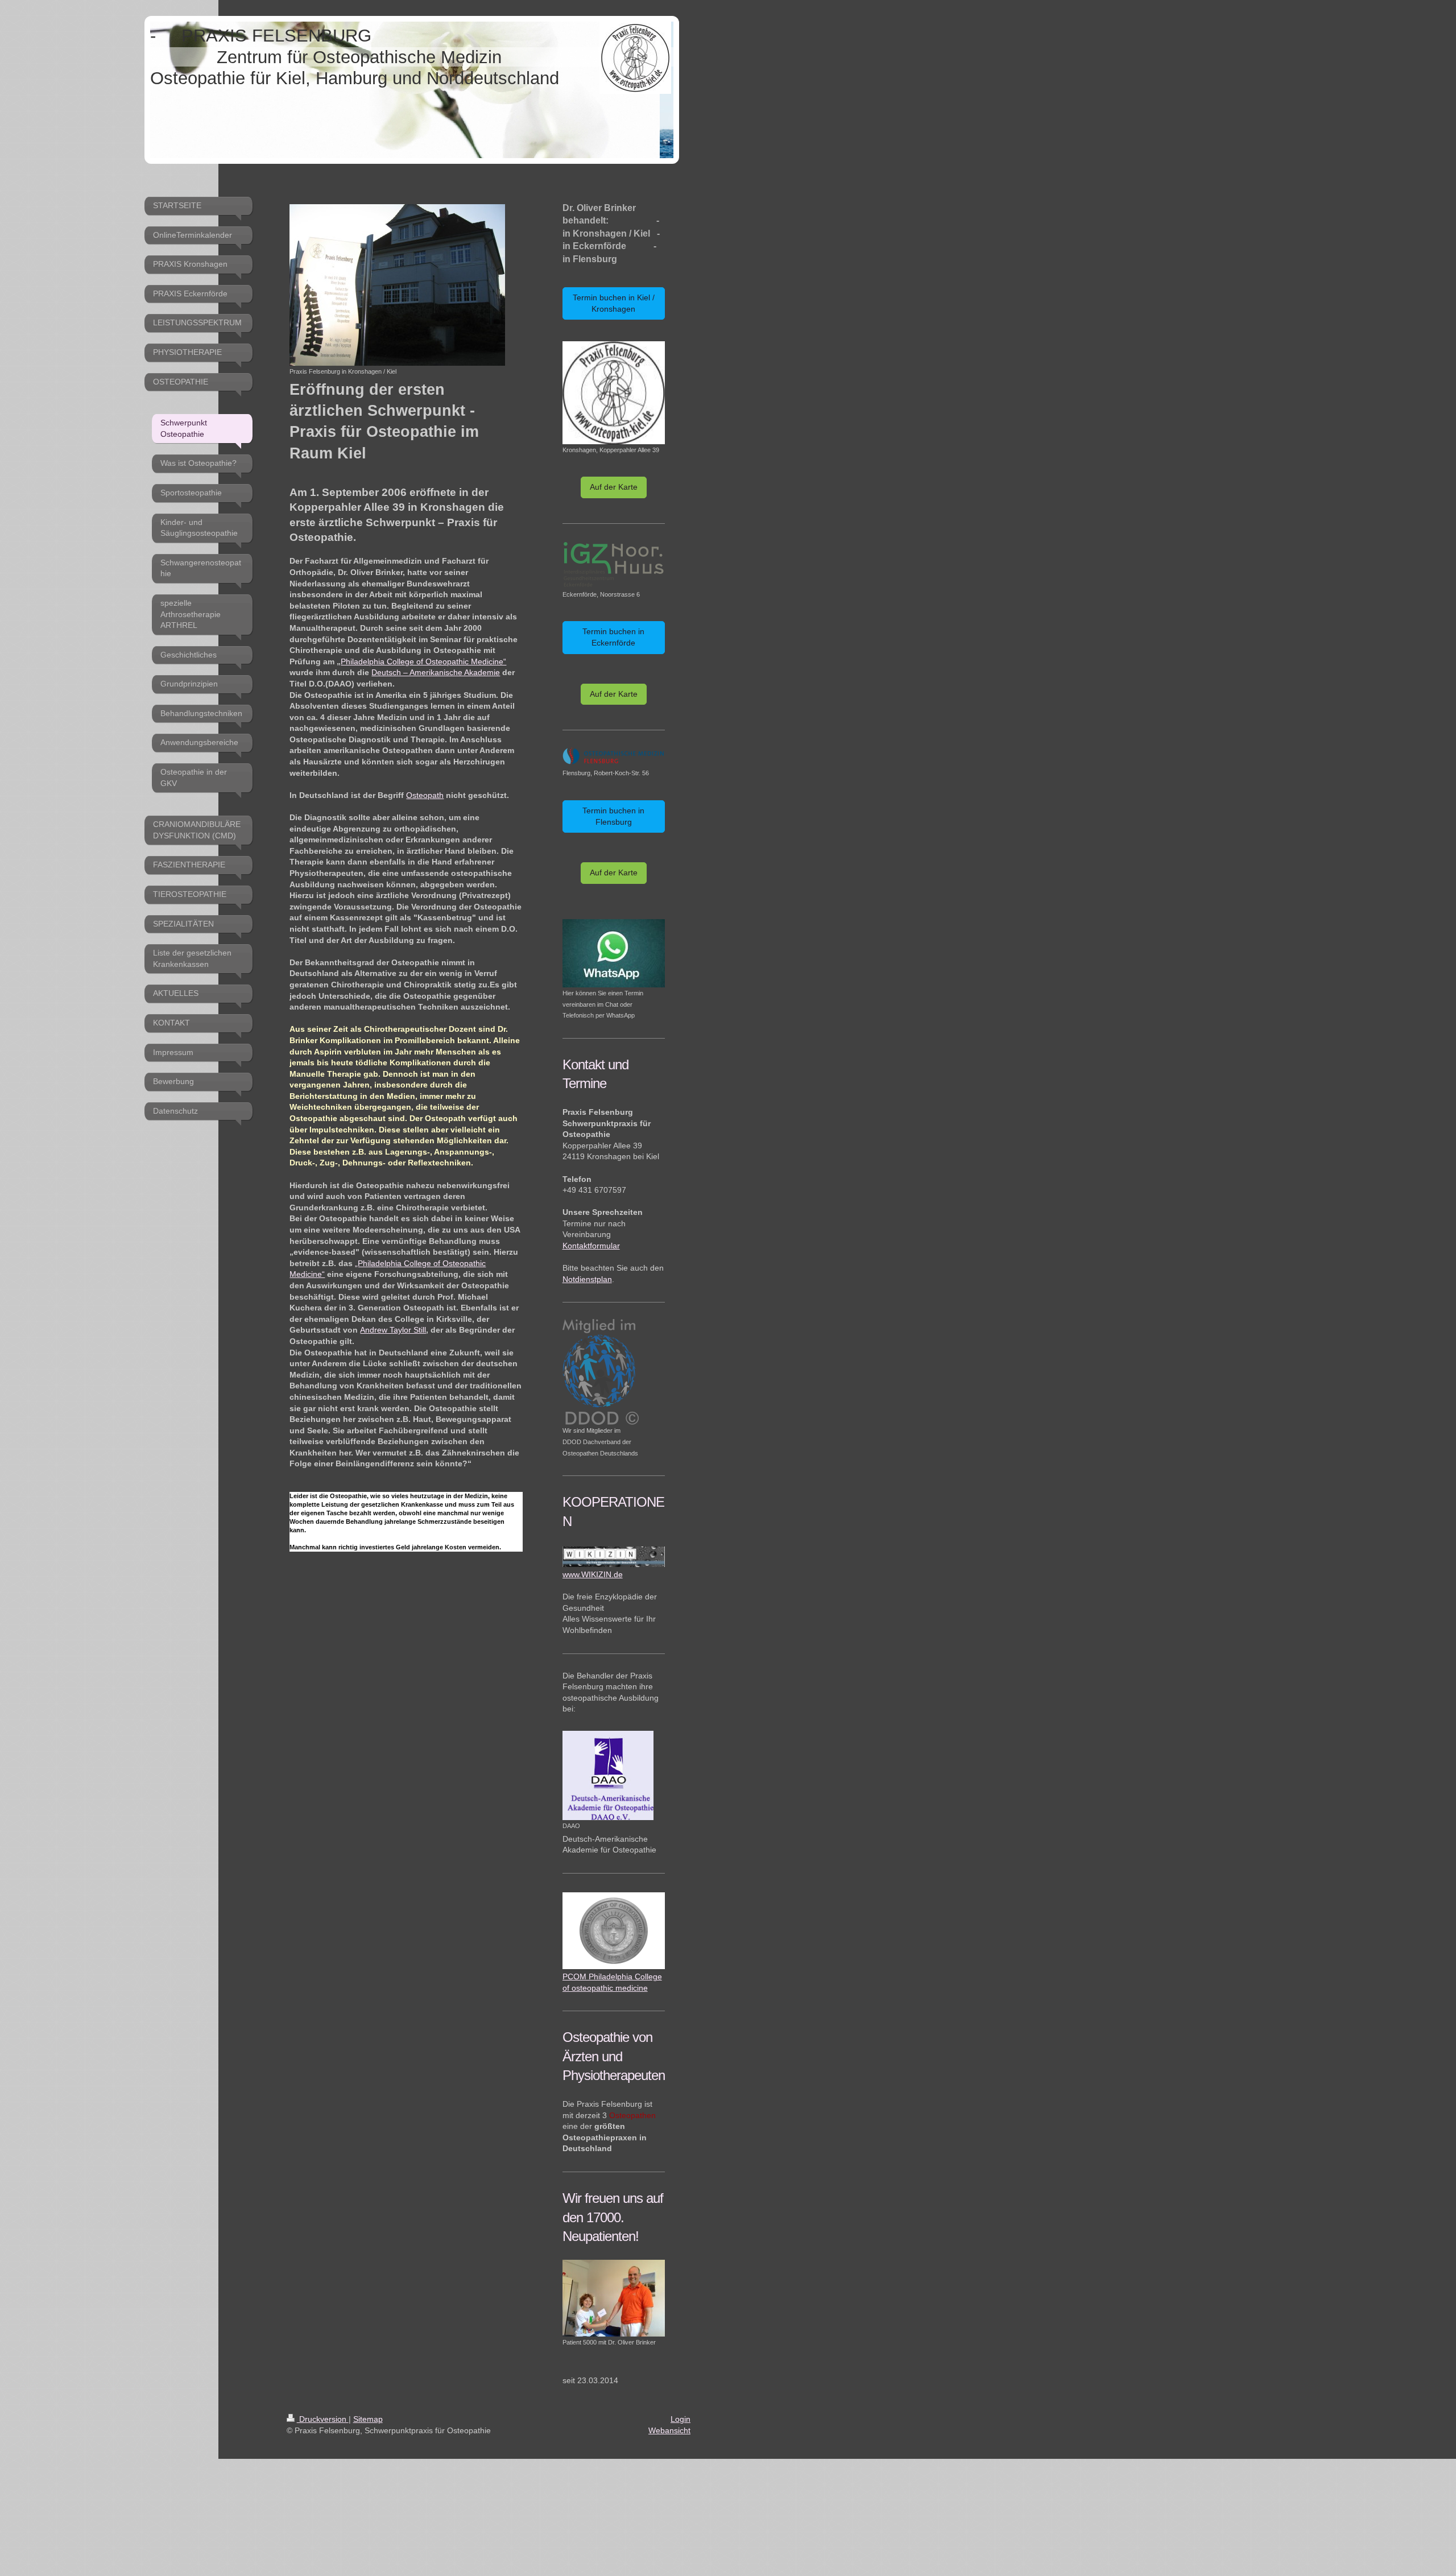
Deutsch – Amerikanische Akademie (436, 672)
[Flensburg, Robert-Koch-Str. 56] (614, 757)
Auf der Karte (614, 487)
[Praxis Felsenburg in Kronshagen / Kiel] (397, 285)
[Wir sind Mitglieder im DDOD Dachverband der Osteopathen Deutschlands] (601, 1372)
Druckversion (323, 2419)
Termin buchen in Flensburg (613, 816)
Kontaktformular (591, 1246)
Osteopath (425, 795)
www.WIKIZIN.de (593, 1574)
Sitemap (368, 2419)
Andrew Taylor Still (393, 1330)
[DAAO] (608, 1775)
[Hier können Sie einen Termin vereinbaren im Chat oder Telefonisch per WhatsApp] (614, 953)
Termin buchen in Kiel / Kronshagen (614, 303)
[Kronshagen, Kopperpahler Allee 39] (614, 392)
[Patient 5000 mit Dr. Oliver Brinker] (614, 2298)
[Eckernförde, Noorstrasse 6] (614, 565)
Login (681, 2419)
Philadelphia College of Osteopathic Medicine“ (423, 661)
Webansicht (669, 2430)
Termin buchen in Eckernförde (613, 637)
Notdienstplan (587, 1279)
